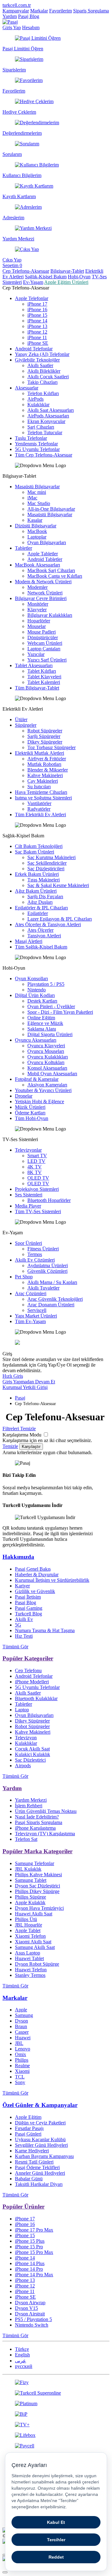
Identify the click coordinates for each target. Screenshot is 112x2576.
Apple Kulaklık (30, 1902)
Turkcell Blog (28, 1614)
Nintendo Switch (32, 2325)
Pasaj (20, 1398)
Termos (35, 1254)
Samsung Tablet (31, 1880)
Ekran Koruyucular (46, 421)
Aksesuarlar (27, 388)
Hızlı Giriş (13, 1376)
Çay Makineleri (43, 781)
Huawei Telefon (31, 1970)
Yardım (10, 16)
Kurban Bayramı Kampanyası (44, 2156)
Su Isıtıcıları (39, 787)
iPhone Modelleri (32, 1682)
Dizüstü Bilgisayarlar (36, 526)
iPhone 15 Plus (30, 2241)
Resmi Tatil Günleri (34, 2162)
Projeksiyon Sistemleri (37, 1189)
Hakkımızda (18, 1557)
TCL (20, 2077)
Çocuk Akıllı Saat (32, 1749)
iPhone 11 (37, 337)
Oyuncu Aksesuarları (36, 1040)
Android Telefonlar (34, 349)
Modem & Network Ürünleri (43, 582)
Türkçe (22, 2349)
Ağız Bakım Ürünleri (36, 891)
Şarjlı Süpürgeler (44, 736)
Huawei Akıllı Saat (34, 1914)
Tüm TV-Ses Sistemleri (38, 1211)
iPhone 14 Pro (29, 2269)
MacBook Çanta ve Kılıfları (55, 576)
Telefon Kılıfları (43, 393)
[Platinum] (56, 2404)
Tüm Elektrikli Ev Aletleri (40, 815)
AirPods (35, 399)
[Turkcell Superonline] (56, 2393)
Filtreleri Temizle (19, 1429)
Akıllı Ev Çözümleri (35, 1260)
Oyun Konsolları (31, 979)
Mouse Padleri (42, 632)
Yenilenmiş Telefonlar (36, 444)
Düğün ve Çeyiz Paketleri (40, 2123)
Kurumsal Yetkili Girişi (25, 1387)
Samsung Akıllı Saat (35, 1947)
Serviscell (37, 1310)
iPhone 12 (37, 332)
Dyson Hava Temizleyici (39, 1908)
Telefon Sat (26, 1839)
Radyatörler (39, 809)
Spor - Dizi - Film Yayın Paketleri (60, 1012)
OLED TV (38, 1178)
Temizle (10, 1446)
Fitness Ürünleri (43, 1249)
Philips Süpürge (30, 1897)
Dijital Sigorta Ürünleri (50, 1034)
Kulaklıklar (38, 405)
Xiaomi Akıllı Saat (33, 1942)
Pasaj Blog (29, 16)
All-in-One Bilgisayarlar (51, 509)
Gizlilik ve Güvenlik (35, 1591)
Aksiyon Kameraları (47, 1085)
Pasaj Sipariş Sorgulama (39, 1822)
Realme (22, 2066)
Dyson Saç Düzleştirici (37, 1886)
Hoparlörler (39, 621)
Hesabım (31, 27)
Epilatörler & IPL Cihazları (41, 908)
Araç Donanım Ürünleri (51, 1305)
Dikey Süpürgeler (45, 742)
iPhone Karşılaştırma (35, 1828)
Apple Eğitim (28, 2117)
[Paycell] (56, 2446)
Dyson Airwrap (30, 2303)
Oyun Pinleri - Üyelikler (51, 1006)
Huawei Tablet (29, 1958)
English (22, 2355)
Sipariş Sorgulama (91, 11)
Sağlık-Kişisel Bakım (46, 277)
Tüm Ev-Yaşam (30, 1321)
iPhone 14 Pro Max (34, 2275)
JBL (19, 2043)
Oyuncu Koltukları (46, 1062)
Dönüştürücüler (43, 637)
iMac (32, 498)
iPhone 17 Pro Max (34, 2230)
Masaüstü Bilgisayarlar (37, 487)
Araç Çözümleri (31, 1293)
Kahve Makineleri (45, 775)
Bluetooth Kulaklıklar (36, 1698)
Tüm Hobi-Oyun (32, 1118)
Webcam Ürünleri (45, 643)
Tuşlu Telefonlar (31, 438)
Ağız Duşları (40, 902)
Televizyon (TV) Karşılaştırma (45, 1834)
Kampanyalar (16, 11)
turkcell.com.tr (17, 5)
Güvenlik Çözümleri (47, 1271)
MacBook (37, 531)
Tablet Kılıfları (42, 671)
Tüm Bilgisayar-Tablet (37, 688)
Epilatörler (38, 913)
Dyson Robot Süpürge (37, 1964)
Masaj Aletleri (29, 941)
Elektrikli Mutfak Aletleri (40, 753)
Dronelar (24, 1096)
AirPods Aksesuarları (48, 416)
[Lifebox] (56, 2435)
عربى (21, 2361)
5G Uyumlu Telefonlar (37, 449)
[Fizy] (56, 2383)
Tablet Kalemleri (44, 682)
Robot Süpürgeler (45, 731)
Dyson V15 (26, 2308)
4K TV (35, 1167)
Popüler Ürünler (23, 2207)
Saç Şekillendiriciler (47, 863)
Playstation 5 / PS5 (46, 984)
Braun (21, 2026)
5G (18, 1625)
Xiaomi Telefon (30, 1936)
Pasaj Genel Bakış (33, 1569)
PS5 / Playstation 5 (33, 2319)
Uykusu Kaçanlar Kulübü (40, 2139)
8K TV (35, 1172)
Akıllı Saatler (40, 365)
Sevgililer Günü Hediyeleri (41, 2145)
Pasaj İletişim (28, 1597)
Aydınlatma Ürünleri (48, 1265)
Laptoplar (37, 537)
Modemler (37, 587)
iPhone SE (38, 343)
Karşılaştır (31, 1447)
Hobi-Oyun (79, 277)
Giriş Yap (12, 27)
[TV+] (56, 2425)
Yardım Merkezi (31, 1800)
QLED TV (38, 1183)
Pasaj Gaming (29, 1608)
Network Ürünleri (45, 593)
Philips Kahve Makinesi (38, 1875)
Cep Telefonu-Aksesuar (26, 271)
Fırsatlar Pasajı (29, 2128)
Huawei (23, 2038)
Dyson (21, 2021)
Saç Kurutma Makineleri (51, 857)
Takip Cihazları (42, 382)
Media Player (28, 1206)
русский (24, 2366)
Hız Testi (24, 1636)
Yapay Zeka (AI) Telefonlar (42, 354)
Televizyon (26, 1738)
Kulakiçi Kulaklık (33, 1754)
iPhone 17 (37, 304)
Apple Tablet (28, 1930)
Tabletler (23, 548)
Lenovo (23, 2049)
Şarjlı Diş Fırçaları (45, 897)
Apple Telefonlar (32, 298)
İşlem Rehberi (29, 1806)
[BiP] (56, 2414)
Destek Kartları (42, 1001)
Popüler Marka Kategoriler (37, 1851)
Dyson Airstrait (30, 2314)
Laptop (22, 1710)
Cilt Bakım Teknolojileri (39, 846)
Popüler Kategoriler (28, 1658)
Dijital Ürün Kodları (35, 995)
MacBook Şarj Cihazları (51, 570)
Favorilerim (61, 11)
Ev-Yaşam (33, 282)
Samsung (24, 2015)
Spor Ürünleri (28, 1243)
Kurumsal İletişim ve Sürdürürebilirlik (52, 1580)
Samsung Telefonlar (35, 1863)
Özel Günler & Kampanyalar (40, 2105)
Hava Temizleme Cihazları (41, 792)
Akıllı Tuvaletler (43, 1288)
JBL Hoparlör (28, 1925)
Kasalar (35, 520)
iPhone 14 (37, 321)
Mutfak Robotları (44, 764)
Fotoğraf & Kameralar (37, 1079)
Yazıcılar (36, 654)
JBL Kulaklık (28, 1869)
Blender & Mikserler (48, 770)
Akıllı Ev (24, 1619)
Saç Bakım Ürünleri (35, 852)
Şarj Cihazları (41, 427)
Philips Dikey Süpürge (37, 1891)
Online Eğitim (41, 1018)
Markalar (39, 11)
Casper (22, 2032)
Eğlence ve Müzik (45, 1023)
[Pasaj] (10, 22)
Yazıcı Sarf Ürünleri (47, 660)
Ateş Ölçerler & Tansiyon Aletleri (48, 924)
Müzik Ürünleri (30, 1107)
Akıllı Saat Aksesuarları (51, 410)
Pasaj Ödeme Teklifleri (37, 2167)
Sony (20, 2082)
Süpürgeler (26, 725)
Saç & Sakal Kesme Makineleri (58, 885)
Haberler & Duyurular (37, 1575)
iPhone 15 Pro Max (34, 2252)
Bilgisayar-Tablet (67, 271)
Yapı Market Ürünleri (36, 1316)
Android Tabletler (45, 559)
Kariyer (22, 1586)
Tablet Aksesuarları (34, 665)
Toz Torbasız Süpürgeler (51, 747)
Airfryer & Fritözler (47, 759)
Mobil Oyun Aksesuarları (52, 1074)
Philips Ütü (26, 1919)
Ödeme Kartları (30, 1113)
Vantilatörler (39, 803)
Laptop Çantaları (44, 649)
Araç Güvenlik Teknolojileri (55, 1299)
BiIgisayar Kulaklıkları (50, 615)
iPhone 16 (37, 309)
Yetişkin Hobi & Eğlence (40, 1101)
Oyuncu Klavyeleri (46, 1046)
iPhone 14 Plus (30, 2263)
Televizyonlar (28, 1150)
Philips (22, 2060)
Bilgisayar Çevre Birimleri (41, 598)
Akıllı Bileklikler (44, 371)
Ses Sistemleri (29, 1195)
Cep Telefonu (28, 1670)
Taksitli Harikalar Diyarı (39, 2184)
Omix (21, 2054)
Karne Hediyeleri (32, 2151)
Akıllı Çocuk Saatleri (48, 377)
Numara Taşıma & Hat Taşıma (45, 1630)
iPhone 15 (37, 315)
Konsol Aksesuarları (47, 1068)
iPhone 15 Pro (29, 2247)
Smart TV (37, 1156)
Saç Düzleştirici (30, 1760)
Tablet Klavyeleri (44, 677)
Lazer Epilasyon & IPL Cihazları (60, 919)
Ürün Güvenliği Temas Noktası (46, 1811)
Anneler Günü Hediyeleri (40, 2173)
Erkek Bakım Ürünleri (37, 874)
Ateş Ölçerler (40, 930)
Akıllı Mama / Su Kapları (52, 1282)
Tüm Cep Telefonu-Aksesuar (44, 455)
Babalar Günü (29, 2179)
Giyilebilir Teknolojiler (37, 360)
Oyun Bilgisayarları (47, 542)
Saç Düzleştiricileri (46, 869)
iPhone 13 (37, 326)
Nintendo (37, 990)
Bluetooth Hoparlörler (49, 1200)
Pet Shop (24, 1277)
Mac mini (37, 492)
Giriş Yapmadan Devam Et (29, 1382)
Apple (21, 2010)
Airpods (23, 1766)
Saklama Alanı (42, 1029)
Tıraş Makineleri (44, 880)
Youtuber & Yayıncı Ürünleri (43, 1090)
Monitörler (38, 604)
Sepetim (12, 265)
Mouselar (37, 626)
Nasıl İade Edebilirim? (37, 1817)
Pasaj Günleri (28, 2134)
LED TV (36, 1161)
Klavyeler (37, 610)
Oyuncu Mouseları (46, 1051)
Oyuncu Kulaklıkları (48, 1057)
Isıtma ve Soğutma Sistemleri (43, 798)
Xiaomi (22, 2071)
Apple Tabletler (43, 554)
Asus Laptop (28, 1953)
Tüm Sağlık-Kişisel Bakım (41, 947)
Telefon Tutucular (45, 432)
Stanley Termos (30, 1975)
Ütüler (21, 719)
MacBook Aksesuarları (37, 565)
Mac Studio (39, 503)
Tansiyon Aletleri (44, 936)
